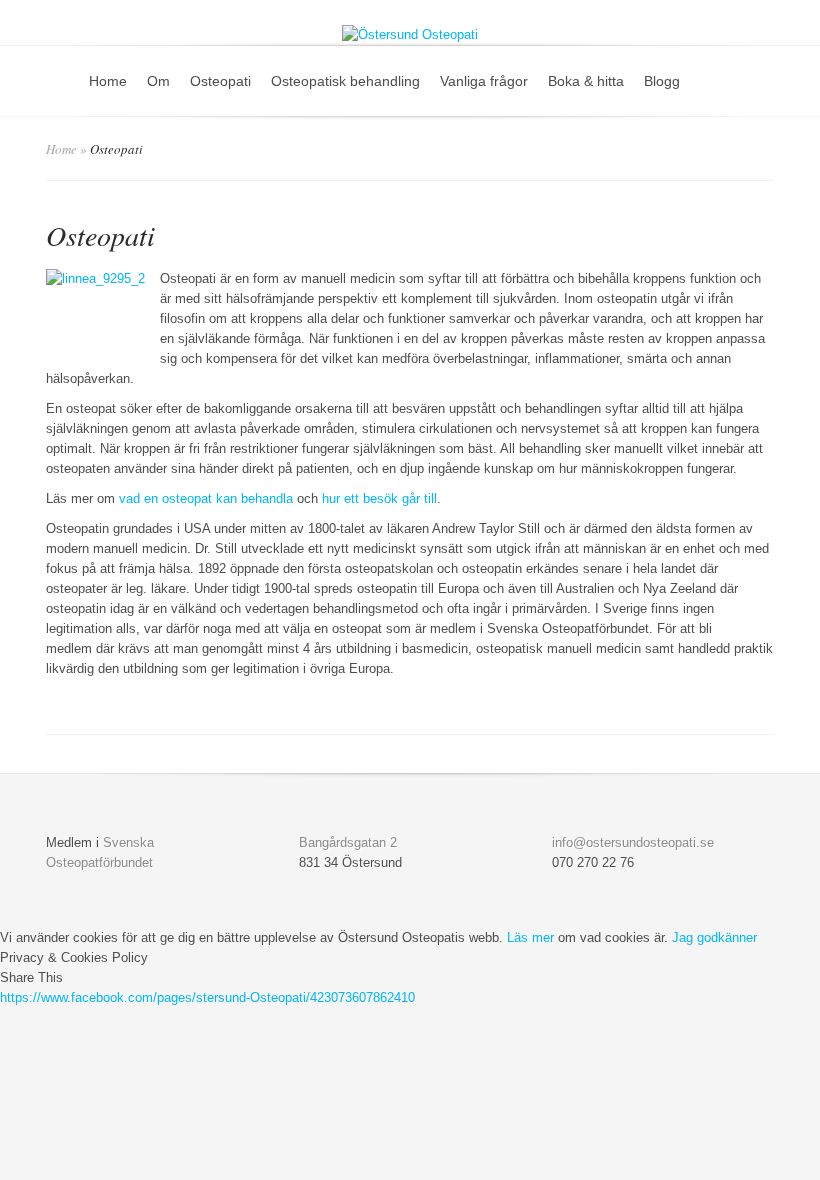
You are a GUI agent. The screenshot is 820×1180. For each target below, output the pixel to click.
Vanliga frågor (484, 81)
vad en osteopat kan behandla (206, 498)
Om (158, 81)
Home (108, 81)
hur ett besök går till (379, 498)
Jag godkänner (714, 937)
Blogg (662, 81)
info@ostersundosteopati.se (633, 842)
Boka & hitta (586, 81)
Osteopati (220, 81)
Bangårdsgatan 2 (348, 842)
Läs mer (530, 937)
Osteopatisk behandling (345, 81)
